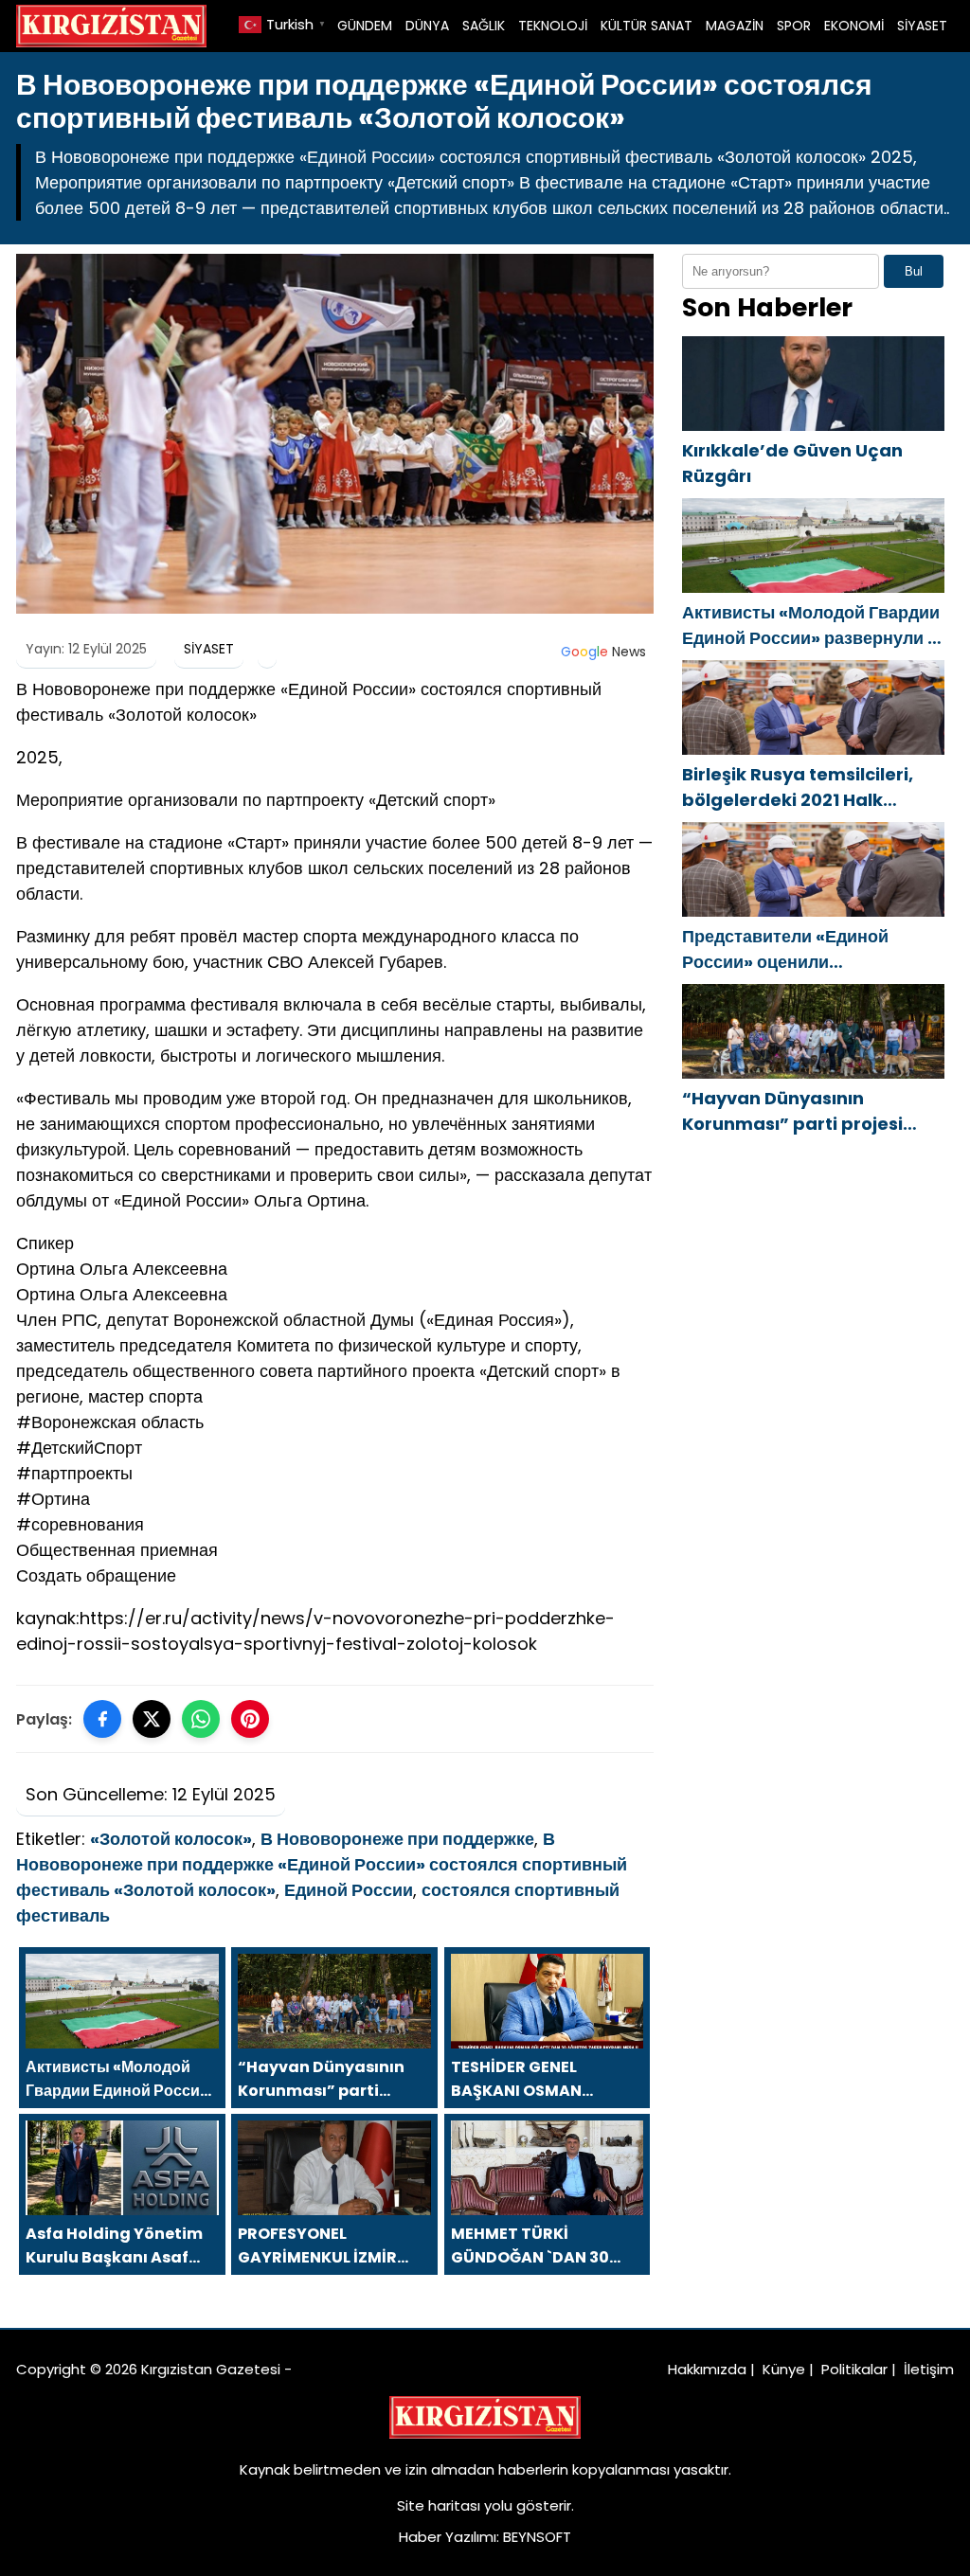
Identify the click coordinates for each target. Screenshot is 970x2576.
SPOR (794, 26)
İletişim (929, 2369)
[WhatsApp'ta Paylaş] (201, 1719)
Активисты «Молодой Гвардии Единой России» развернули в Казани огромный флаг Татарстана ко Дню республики (813, 626)
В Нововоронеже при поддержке (397, 1839)
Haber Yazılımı (448, 2537)
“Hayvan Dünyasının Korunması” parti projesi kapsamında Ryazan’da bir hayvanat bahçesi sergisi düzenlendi (805, 1111)
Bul (914, 271)
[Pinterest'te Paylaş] (250, 1719)
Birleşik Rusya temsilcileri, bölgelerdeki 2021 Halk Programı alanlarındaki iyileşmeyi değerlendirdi (798, 787)
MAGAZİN (735, 26)
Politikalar (854, 2369)
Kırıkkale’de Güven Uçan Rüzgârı (792, 463)
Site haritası (439, 2505)
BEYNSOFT (537, 2537)
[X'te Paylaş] (152, 1719)
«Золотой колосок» (171, 1839)
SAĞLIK (484, 26)
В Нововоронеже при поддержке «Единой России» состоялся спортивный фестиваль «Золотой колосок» (322, 1864)
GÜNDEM (365, 26)
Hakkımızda (707, 2369)
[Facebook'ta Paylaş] (102, 1719)
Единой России (349, 1890)
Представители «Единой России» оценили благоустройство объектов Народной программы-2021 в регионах (807, 949)
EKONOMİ (854, 26)
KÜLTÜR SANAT (647, 26)
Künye (784, 2369)
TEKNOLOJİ (553, 26)
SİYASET (922, 26)
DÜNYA (427, 26)
